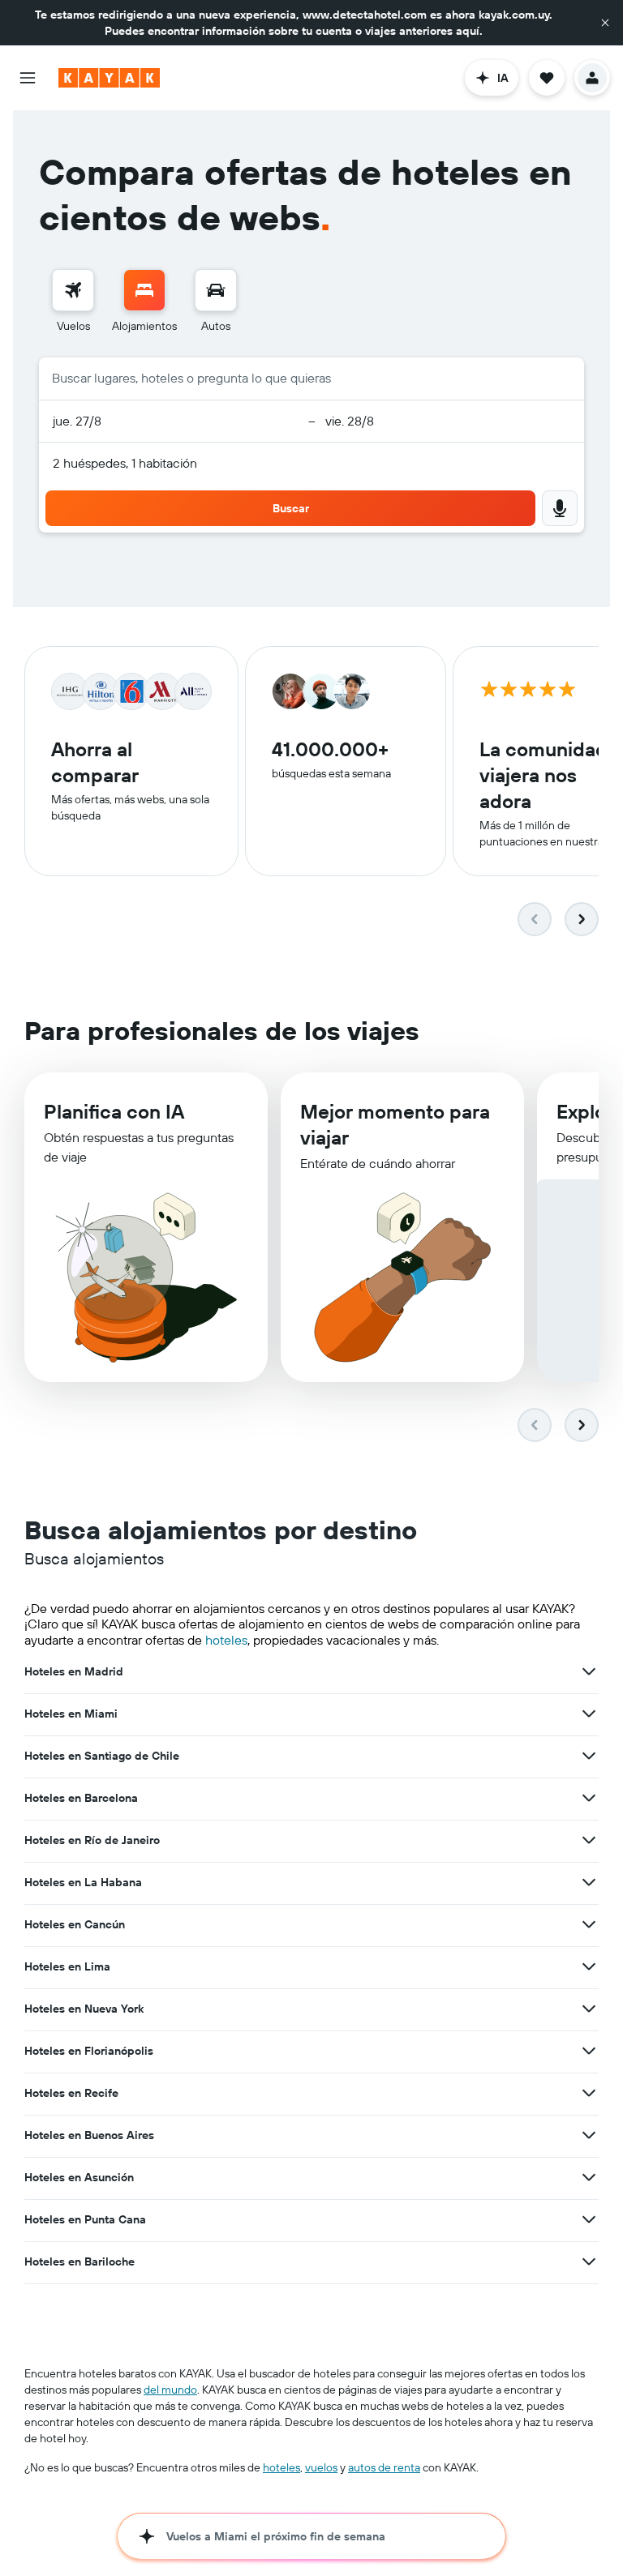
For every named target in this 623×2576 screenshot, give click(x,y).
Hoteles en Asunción (79, 2177)
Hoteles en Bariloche (79, 2261)
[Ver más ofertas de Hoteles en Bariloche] (589, 2261)
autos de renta (384, 2467)
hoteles (226, 1640)
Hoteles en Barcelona (81, 1798)
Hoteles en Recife (71, 2093)
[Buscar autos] (216, 290)
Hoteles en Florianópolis (89, 2051)
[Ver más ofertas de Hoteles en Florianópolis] (589, 2051)
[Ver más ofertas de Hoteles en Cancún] (589, 1924)
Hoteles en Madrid (74, 1671)
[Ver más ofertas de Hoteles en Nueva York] (589, 2009)
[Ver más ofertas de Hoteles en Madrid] (589, 1671)
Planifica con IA (114, 1111)
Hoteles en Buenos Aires (89, 2135)
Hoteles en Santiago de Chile (102, 1756)
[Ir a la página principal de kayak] (109, 78)
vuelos (321, 2467)
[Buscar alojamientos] (144, 290)
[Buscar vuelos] (73, 290)
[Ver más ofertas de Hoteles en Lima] (589, 1966)
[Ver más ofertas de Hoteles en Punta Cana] (589, 2219)
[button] (605, 23)
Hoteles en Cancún (75, 1924)
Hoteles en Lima (67, 1966)
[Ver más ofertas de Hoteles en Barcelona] (589, 1798)
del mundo (170, 2390)
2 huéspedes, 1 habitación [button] (125, 463)
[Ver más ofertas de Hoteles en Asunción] (589, 2177)
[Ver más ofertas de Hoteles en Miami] (589, 1714)
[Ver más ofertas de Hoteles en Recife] (589, 2093)
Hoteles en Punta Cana (85, 2219)
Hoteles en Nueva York (84, 2009)
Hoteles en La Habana (83, 1882)
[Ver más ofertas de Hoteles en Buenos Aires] (589, 2135)
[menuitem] (73, 302)
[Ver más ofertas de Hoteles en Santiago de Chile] (589, 1756)
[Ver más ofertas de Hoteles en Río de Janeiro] (589, 1840)
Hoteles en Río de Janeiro (92, 1840)
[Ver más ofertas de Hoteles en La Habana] (589, 1882)
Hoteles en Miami (71, 1714)
